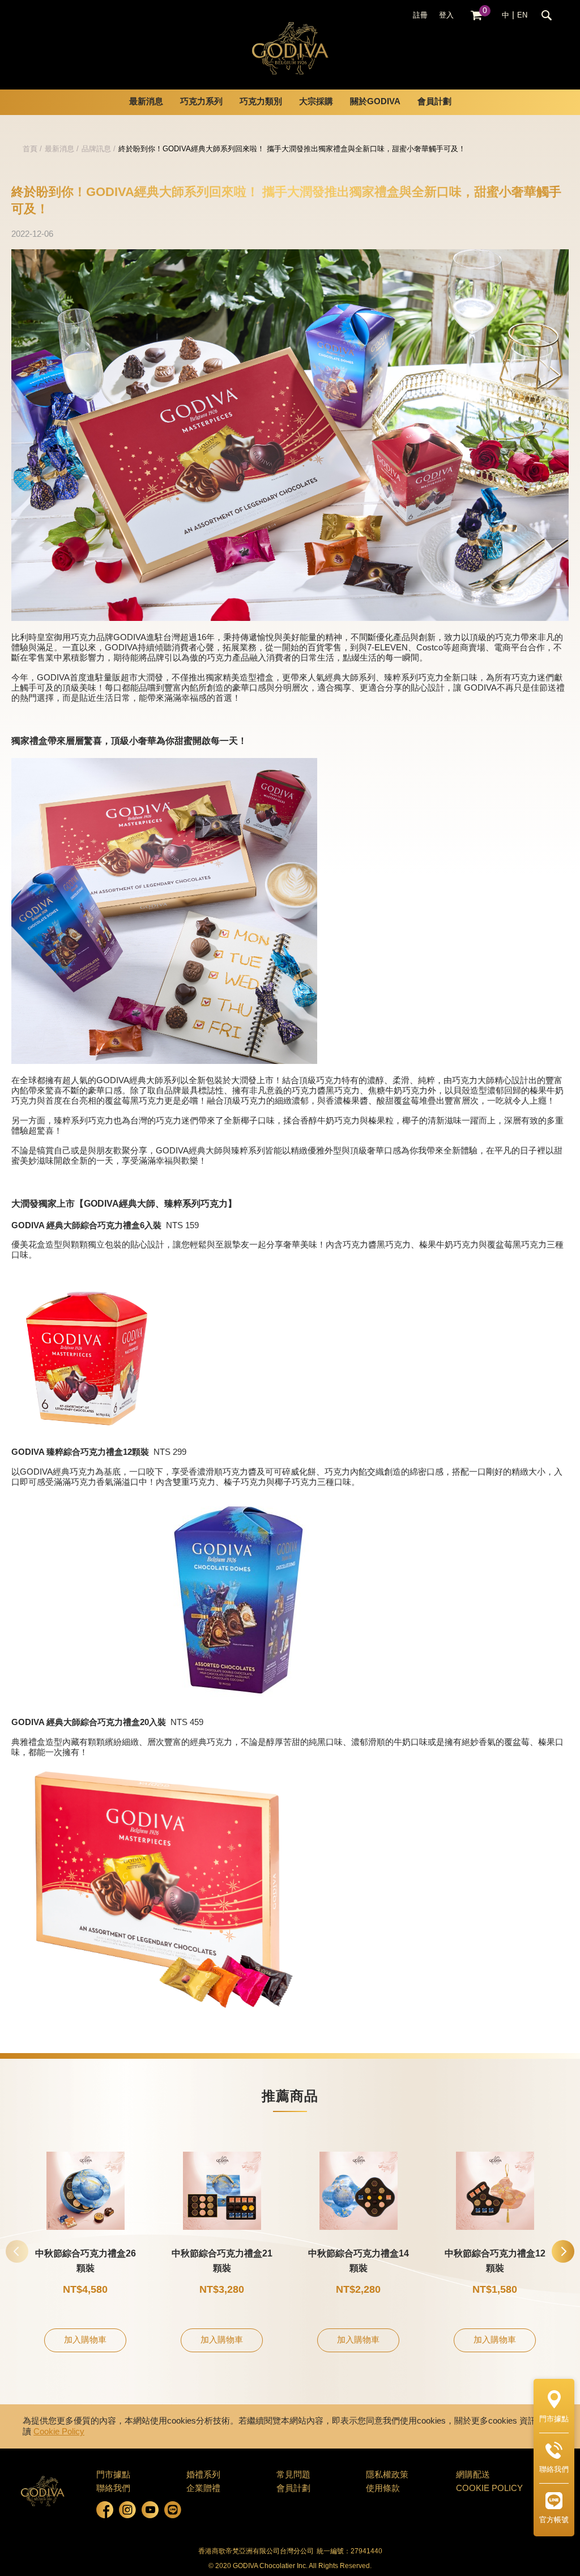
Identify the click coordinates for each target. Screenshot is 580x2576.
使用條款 (383, 2489)
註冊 (420, 15)
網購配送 (473, 2475)
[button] (563, 2251)
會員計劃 (434, 102)
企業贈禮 (203, 2489)
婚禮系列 (203, 2475)
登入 (446, 15)
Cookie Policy (59, 2432)
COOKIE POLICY (489, 2489)
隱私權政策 (387, 2475)
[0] (476, 16)
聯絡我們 (113, 2489)
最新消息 (59, 149)
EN (522, 15)
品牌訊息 (96, 149)
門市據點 (113, 2475)
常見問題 (293, 2475)
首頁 (30, 149)
